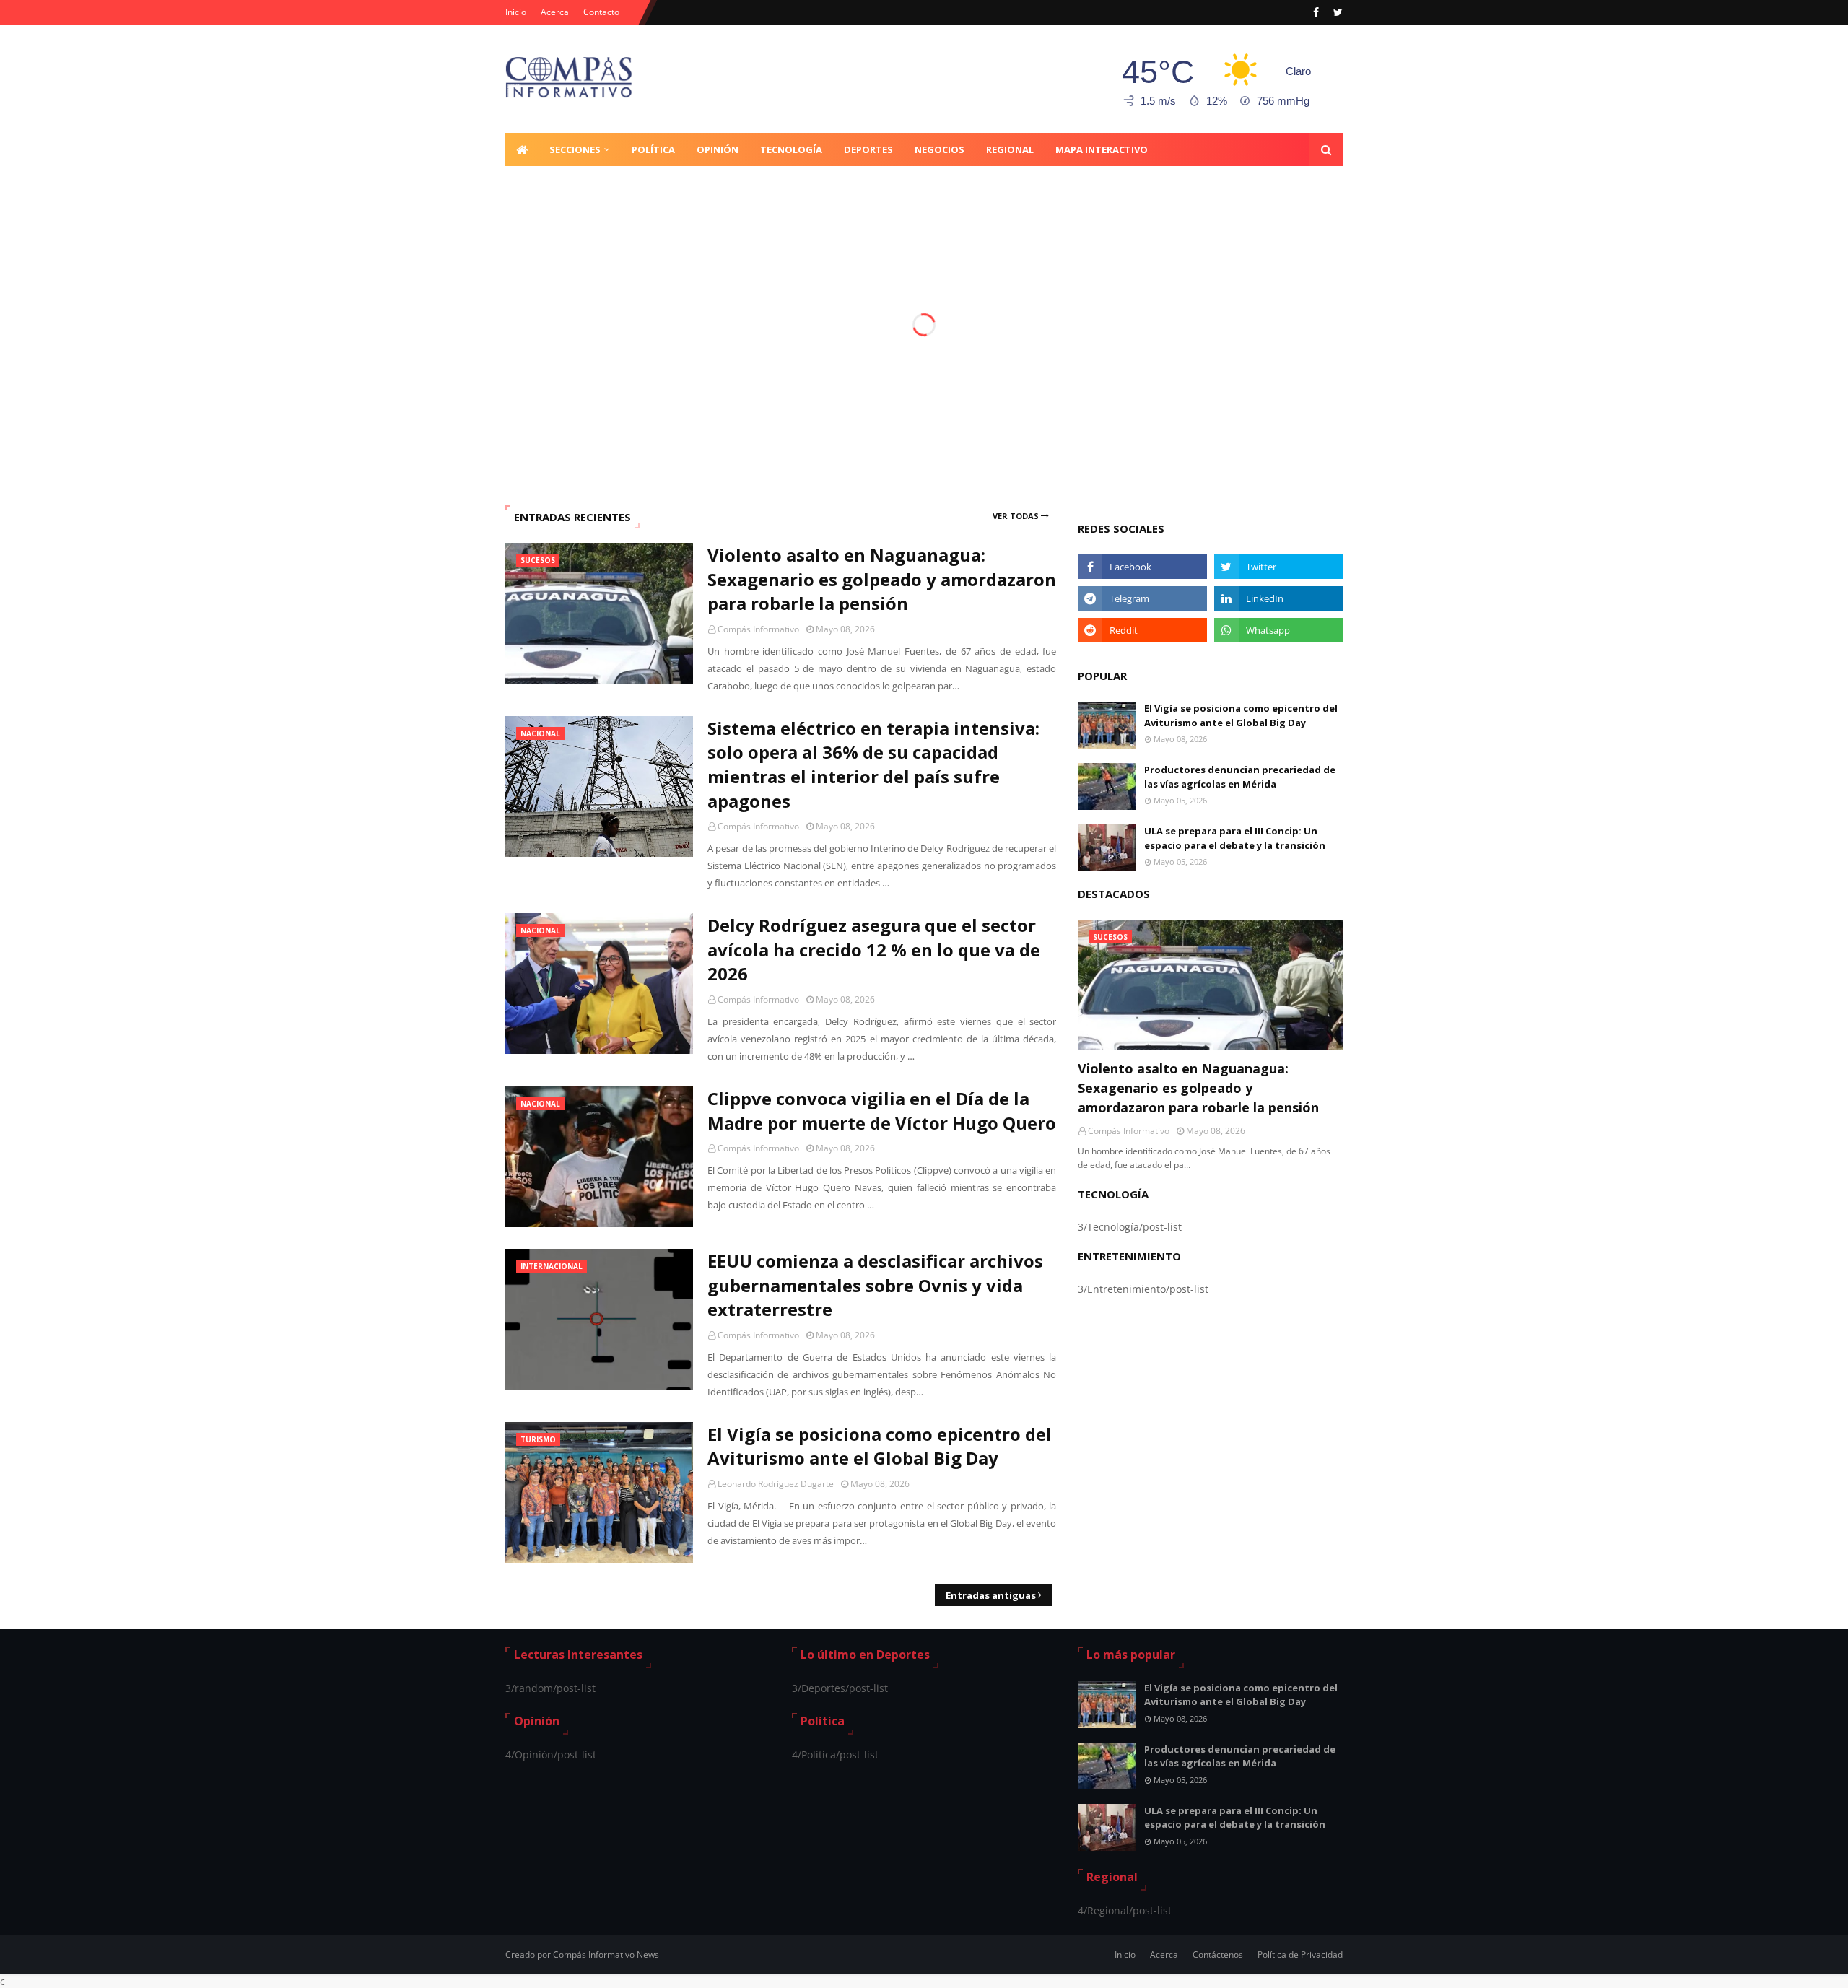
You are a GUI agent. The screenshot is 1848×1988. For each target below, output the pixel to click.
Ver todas (1016, 516)
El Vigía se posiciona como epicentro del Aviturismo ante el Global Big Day (880, 1446)
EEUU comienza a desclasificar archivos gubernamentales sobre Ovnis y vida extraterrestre (875, 1285)
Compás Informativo (758, 629)
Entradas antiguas (991, 1595)
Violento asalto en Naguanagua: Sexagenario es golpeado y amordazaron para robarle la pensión (882, 579)
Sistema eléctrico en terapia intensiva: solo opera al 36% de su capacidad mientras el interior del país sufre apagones (873, 764)
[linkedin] (1278, 598)
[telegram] (1142, 598)
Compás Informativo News (606, 1954)
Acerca (555, 12)
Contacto (601, 12)
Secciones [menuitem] (575, 149)
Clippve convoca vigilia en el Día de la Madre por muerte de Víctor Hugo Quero (882, 1111)
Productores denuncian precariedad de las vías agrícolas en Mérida (1240, 777)
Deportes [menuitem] (868, 149)
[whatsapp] (1278, 630)
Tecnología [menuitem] (791, 149)
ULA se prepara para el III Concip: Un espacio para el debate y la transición (1235, 838)
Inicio (516, 12)
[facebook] (1316, 12)
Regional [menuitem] (1010, 149)
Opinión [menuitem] (718, 149)
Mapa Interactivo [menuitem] (1102, 149)
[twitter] (1336, 12)
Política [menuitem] (653, 149)
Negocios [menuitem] (940, 149)
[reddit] (1142, 630)
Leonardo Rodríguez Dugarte (776, 1484)
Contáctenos (1218, 1954)
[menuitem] (522, 149)
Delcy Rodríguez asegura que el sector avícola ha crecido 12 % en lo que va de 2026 (874, 949)
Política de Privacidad (1300, 1954)
